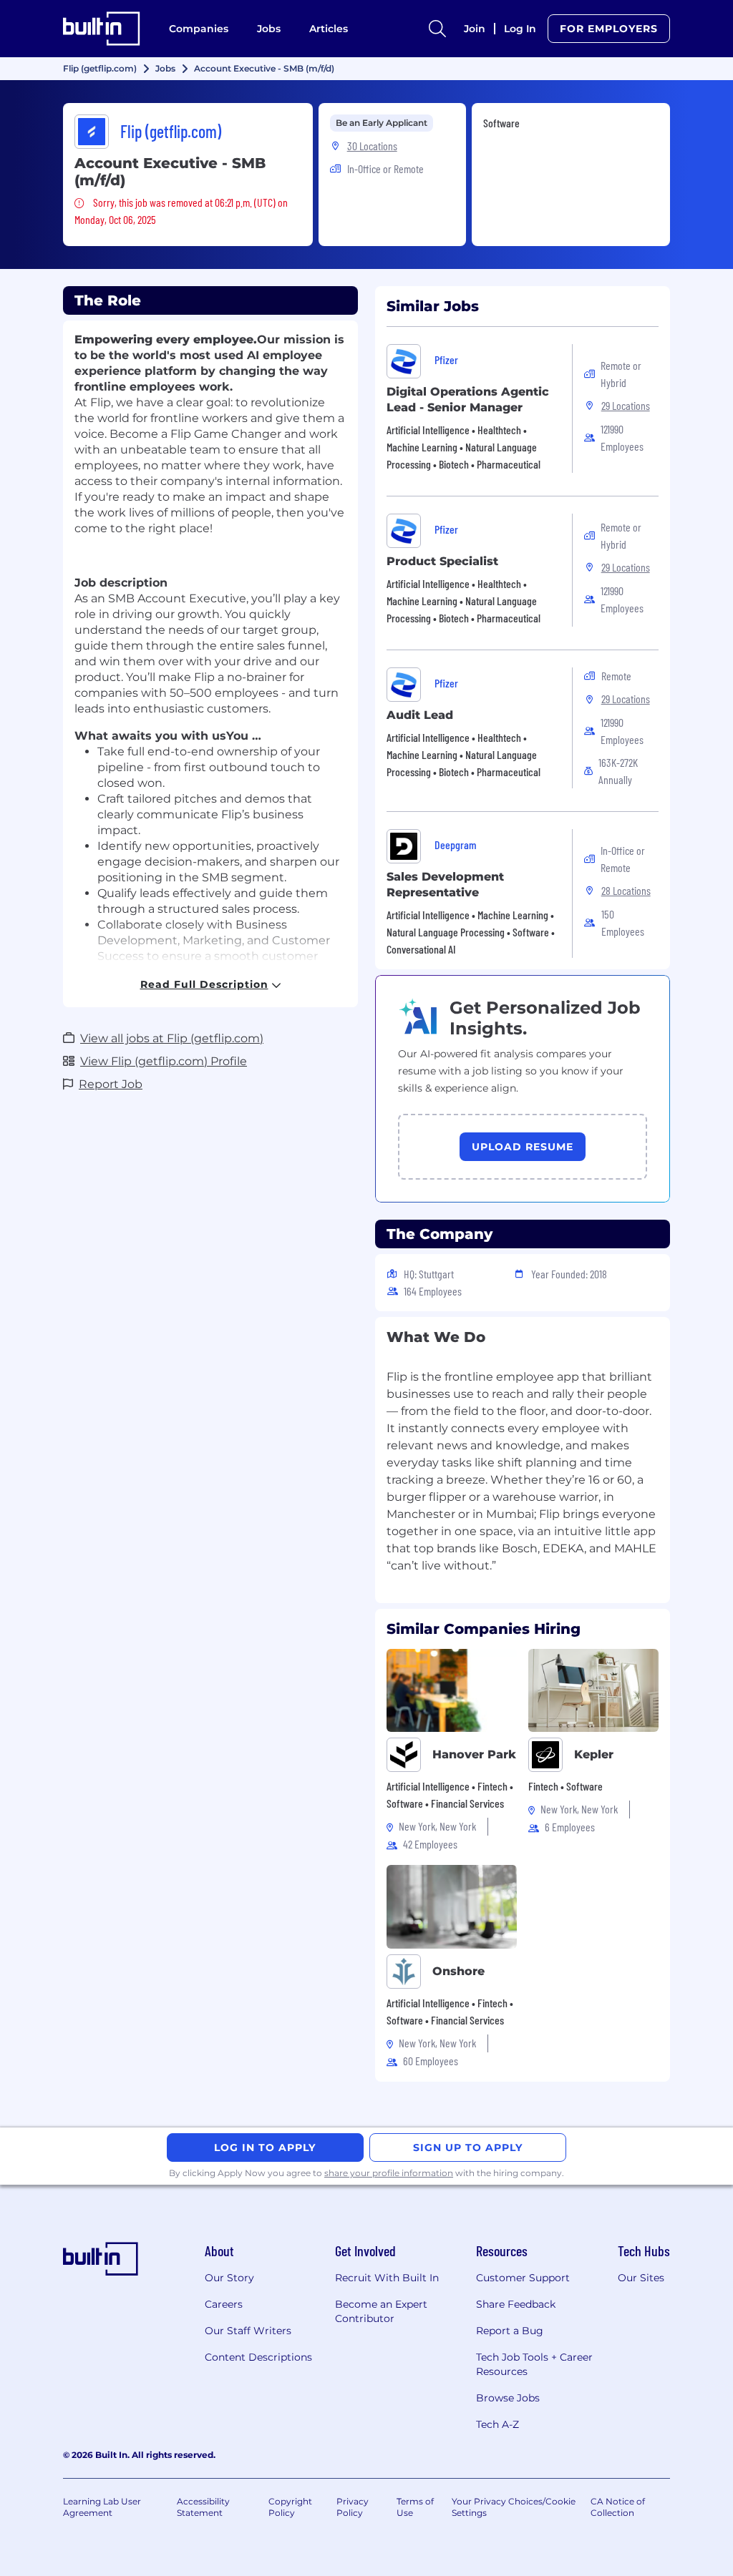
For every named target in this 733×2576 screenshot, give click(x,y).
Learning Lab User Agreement (102, 2507)
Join (475, 29)
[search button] (437, 29)
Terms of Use (415, 2507)
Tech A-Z (497, 2424)
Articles (329, 29)
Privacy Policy (353, 2507)
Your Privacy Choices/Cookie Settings (514, 2507)
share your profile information (389, 2173)
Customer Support (523, 2278)
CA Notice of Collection (618, 2507)
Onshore (458, 1971)
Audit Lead (420, 715)
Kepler (594, 1754)
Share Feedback (516, 2304)
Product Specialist (442, 561)
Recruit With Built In (387, 2278)
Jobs (269, 29)
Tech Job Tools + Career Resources (534, 2364)
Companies (199, 29)
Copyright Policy (290, 2507)
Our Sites (641, 2278)
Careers (224, 2304)
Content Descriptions (258, 2357)
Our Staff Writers (248, 2331)
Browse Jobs (508, 2398)
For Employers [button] (609, 29)
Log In (520, 29)
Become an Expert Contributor (381, 2311)
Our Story (229, 2278)
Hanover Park (474, 1754)
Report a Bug (510, 2331)
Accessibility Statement (203, 2507)
